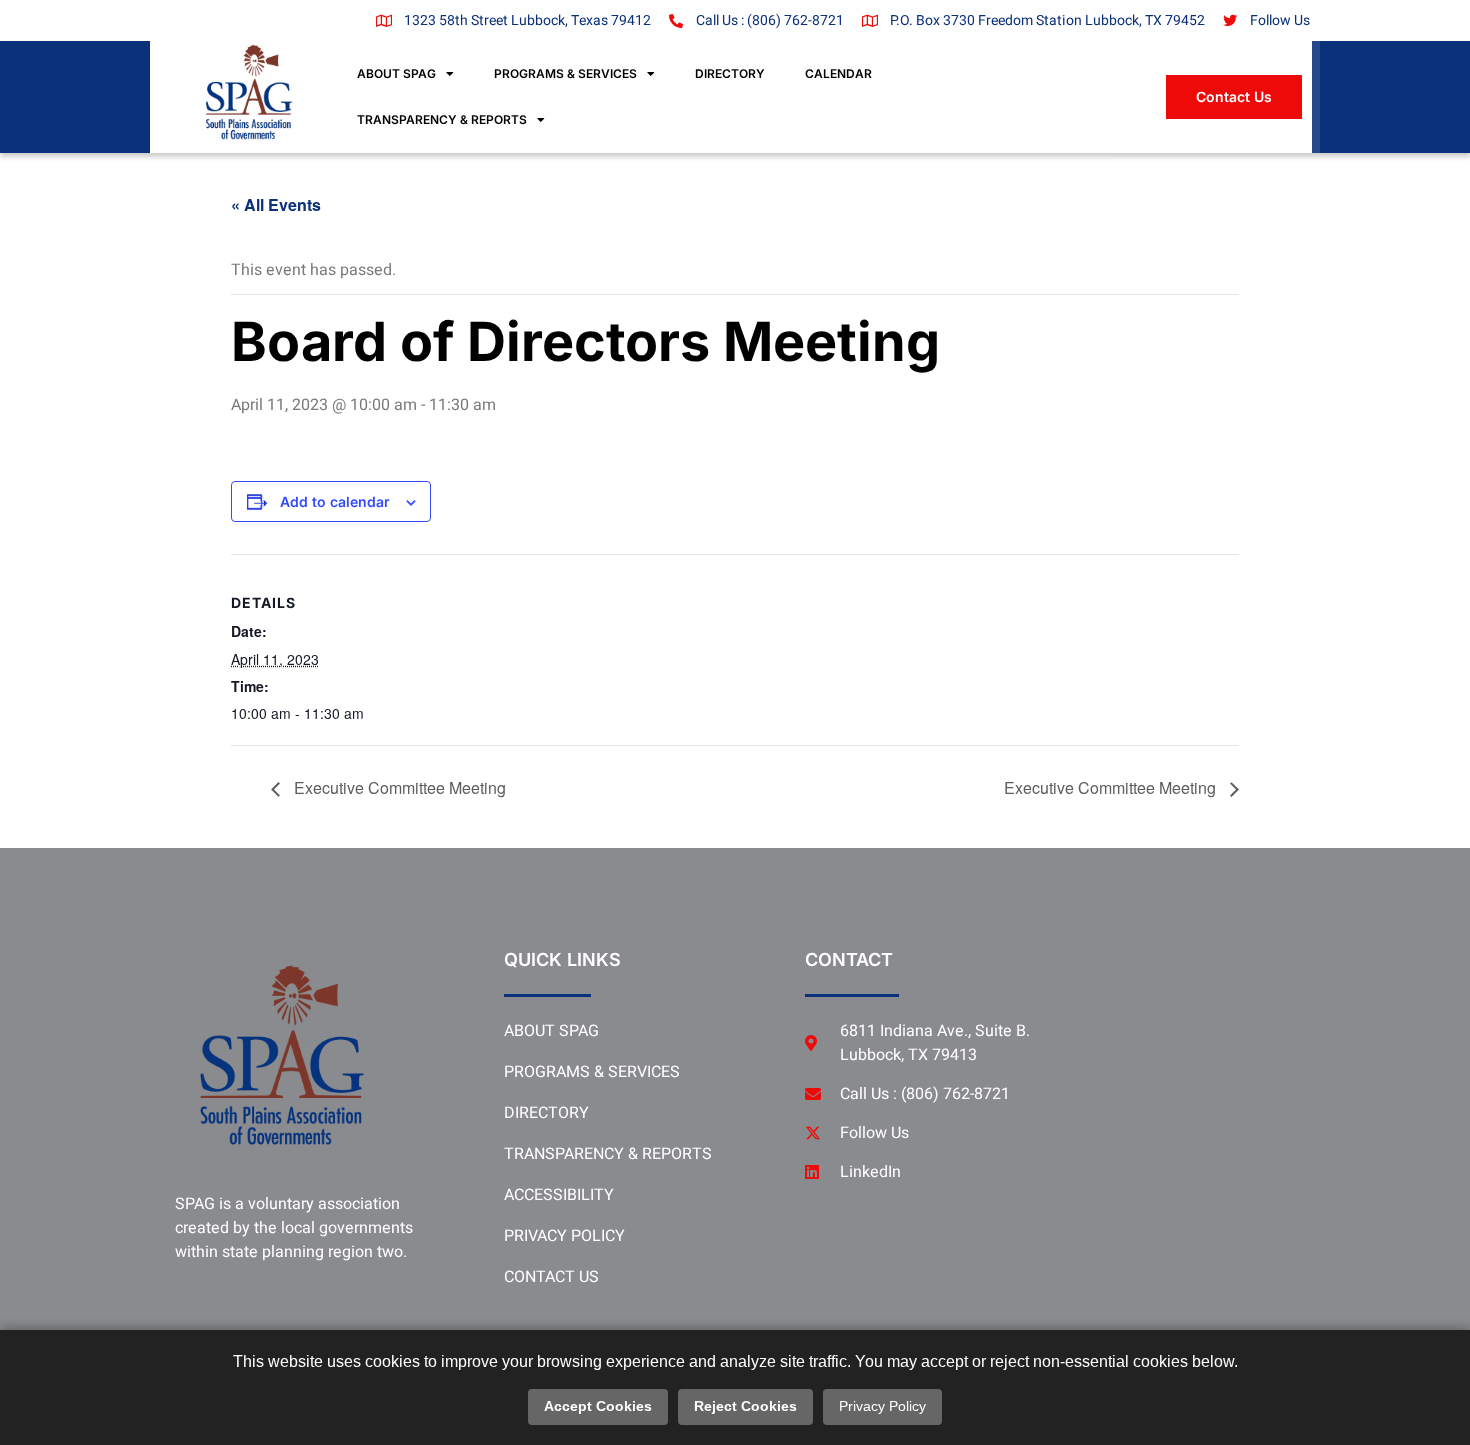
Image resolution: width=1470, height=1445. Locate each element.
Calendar (838, 73)
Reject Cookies (745, 1406)
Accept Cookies (598, 1406)
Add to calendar (335, 502)
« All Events (276, 204)
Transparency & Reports (442, 119)
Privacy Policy (882, 1406)
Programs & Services (565, 73)
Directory (730, 73)
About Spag (396, 73)
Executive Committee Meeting (398, 787)
